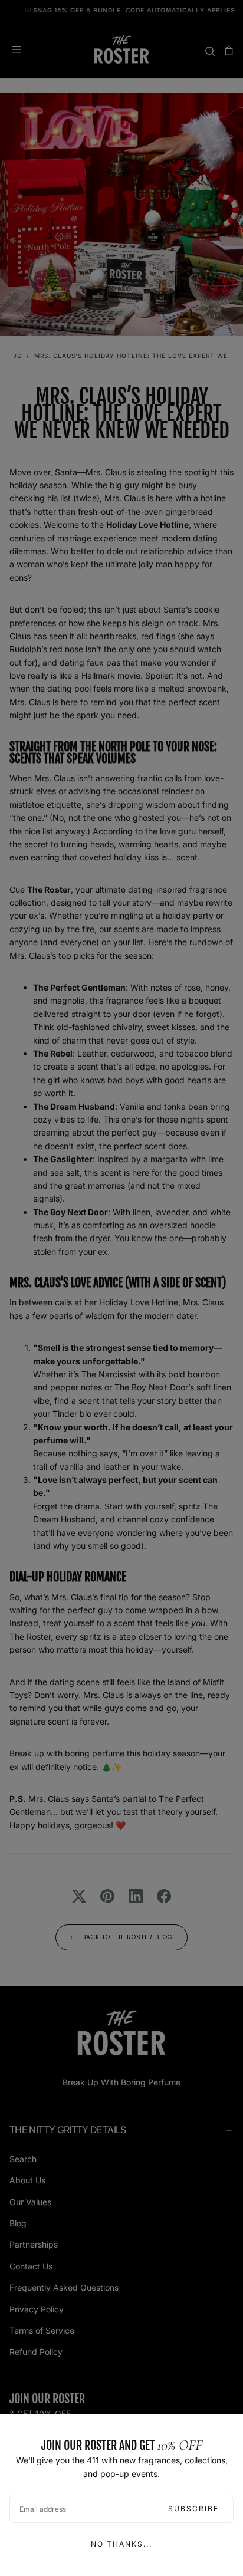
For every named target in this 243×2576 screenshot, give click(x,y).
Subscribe (193, 2508)
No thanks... (121, 2544)
